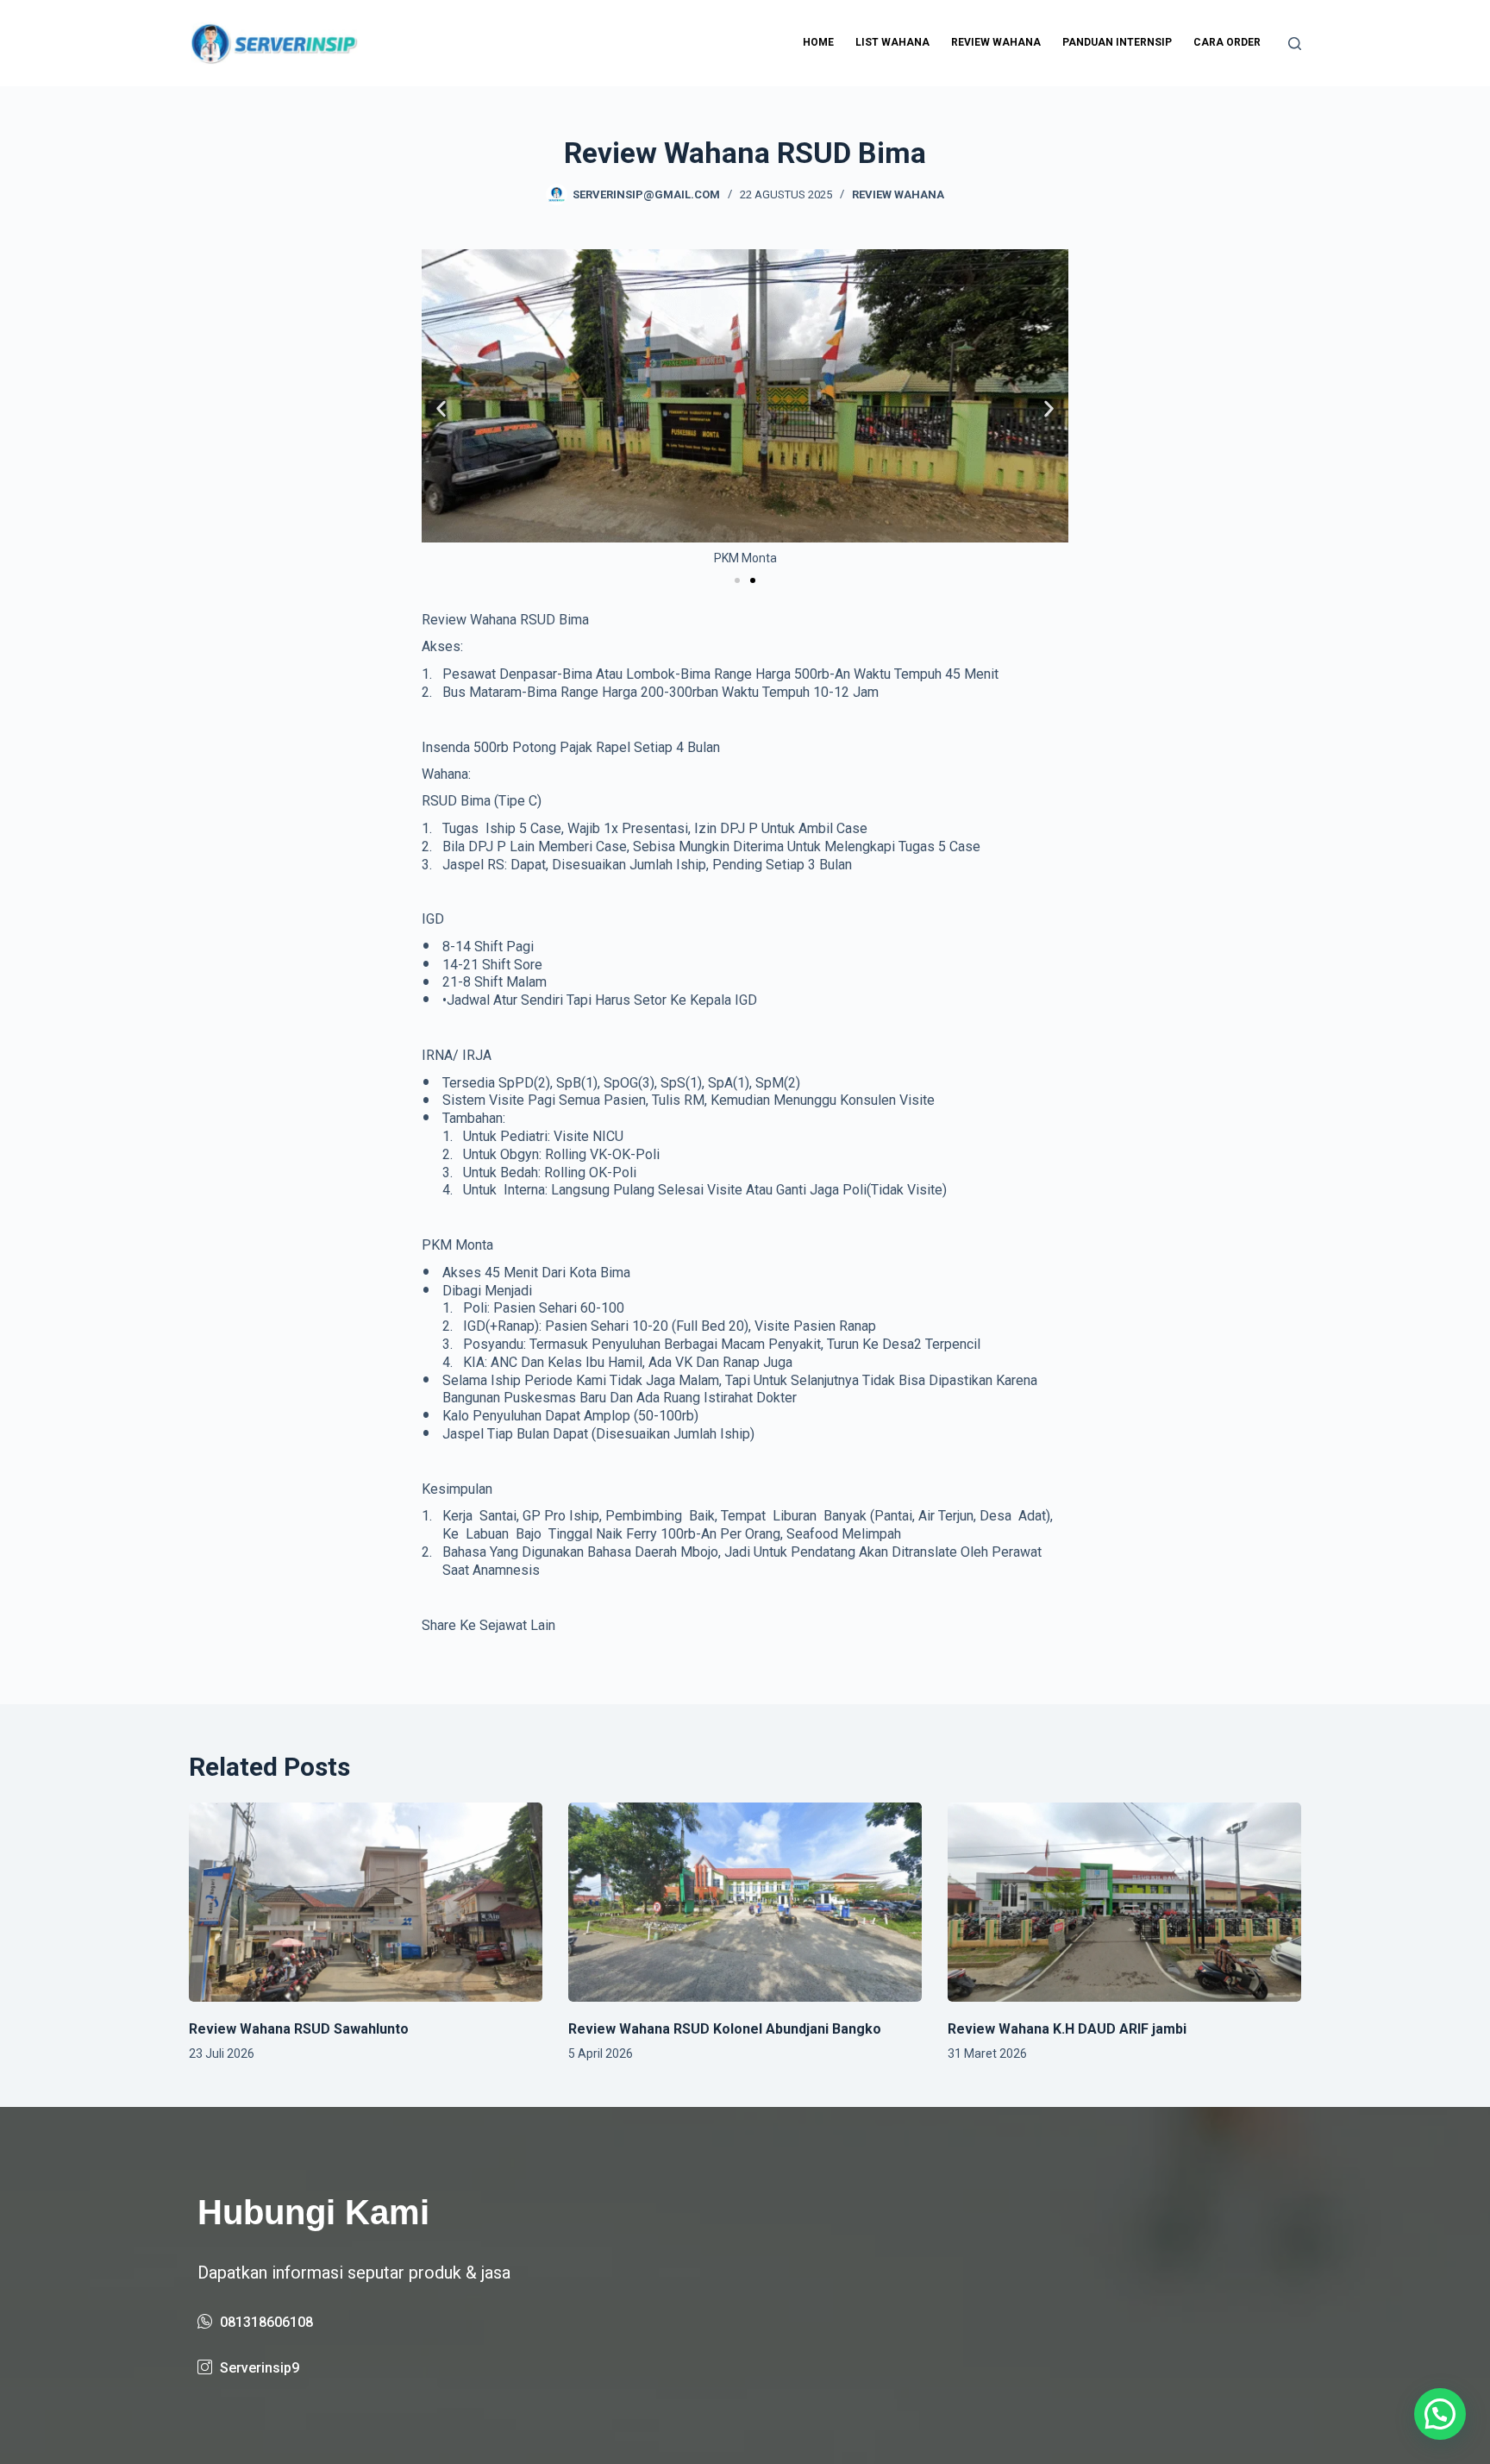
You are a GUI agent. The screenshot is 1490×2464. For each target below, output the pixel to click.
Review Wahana (996, 42)
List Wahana (892, 42)
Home (818, 42)
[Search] (1295, 44)
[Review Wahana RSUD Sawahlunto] (366, 1902)
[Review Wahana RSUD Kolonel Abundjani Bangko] (745, 1902)
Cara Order (1227, 42)
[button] (441, 408)
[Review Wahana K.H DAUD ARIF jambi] (1124, 1902)
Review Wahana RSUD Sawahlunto (299, 2029)
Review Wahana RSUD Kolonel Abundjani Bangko (725, 2029)
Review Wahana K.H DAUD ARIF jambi (1067, 2029)
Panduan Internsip (1117, 42)
